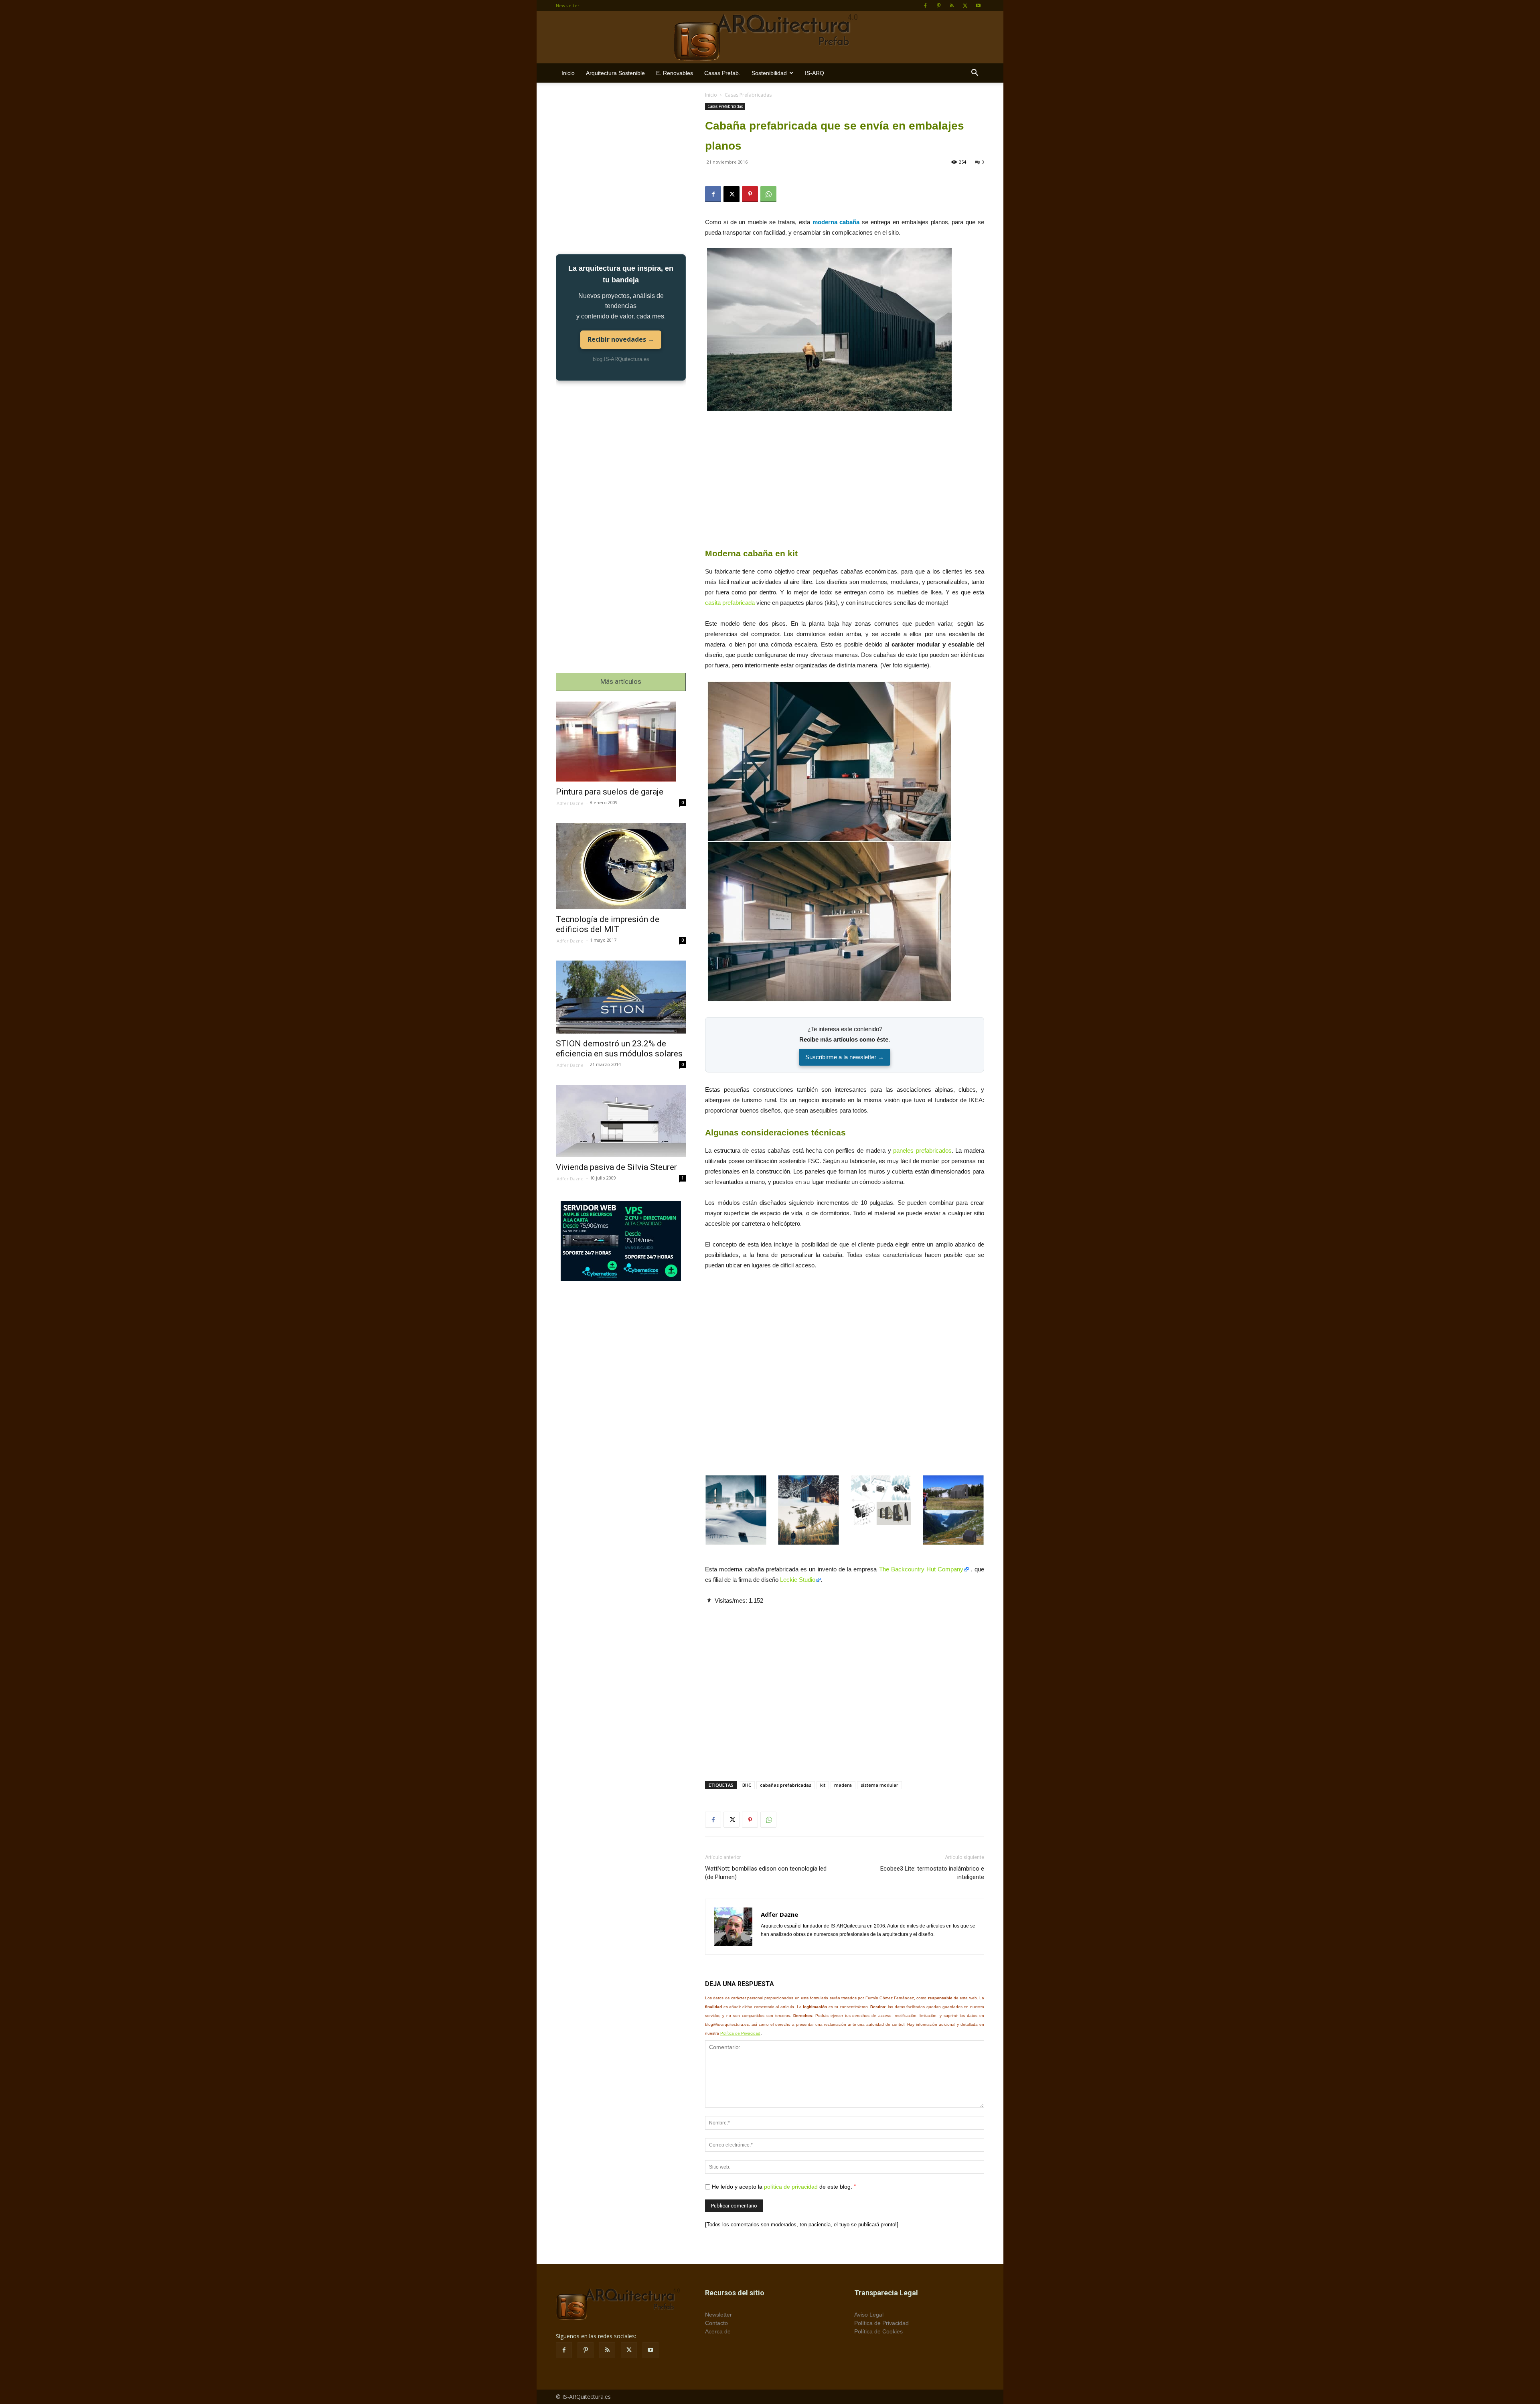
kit (823, 1785)
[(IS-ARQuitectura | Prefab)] (770, 38)
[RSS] (952, 6)
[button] (975, 74)
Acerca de (718, 2331)
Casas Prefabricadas (725, 106)
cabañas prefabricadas (786, 1785)
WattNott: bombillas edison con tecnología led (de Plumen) (766, 1873)
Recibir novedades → (621, 339)
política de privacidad (791, 2187)
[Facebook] (925, 6)
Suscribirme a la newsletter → (845, 1057)
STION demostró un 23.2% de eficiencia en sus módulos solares (619, 1049)
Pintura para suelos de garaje (610, 792)
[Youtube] (978, 6)
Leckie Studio (798, 1580)
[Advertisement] (845, 480)
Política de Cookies (878, 2331)
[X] (965, 6)
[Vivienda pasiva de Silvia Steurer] (621, 1121)
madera (843, 1785)
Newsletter (568, 5)
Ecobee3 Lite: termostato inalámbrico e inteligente (932, 1873)
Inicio (568, 73)
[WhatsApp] (768, 194)
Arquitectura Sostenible (615, 73)
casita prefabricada (730, 603)
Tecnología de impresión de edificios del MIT (608, 924)
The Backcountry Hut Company (921, 1569)
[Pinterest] (938, 6)
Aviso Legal (869, 2315)
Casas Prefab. (722, 73)
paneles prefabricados (922, 1150)
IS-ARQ (815, 73)
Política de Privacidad (740, 2033)
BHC (747, 1785)
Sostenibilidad (769, 73)
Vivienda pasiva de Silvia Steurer (616, 1167)
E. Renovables (675, 73)
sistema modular (879, 1785)
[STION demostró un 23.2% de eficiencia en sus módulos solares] (621, 997)
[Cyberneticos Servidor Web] (621, 1241)
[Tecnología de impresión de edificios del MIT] (621, 866)
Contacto (716, 2323)
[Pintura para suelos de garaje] (621, 742)
